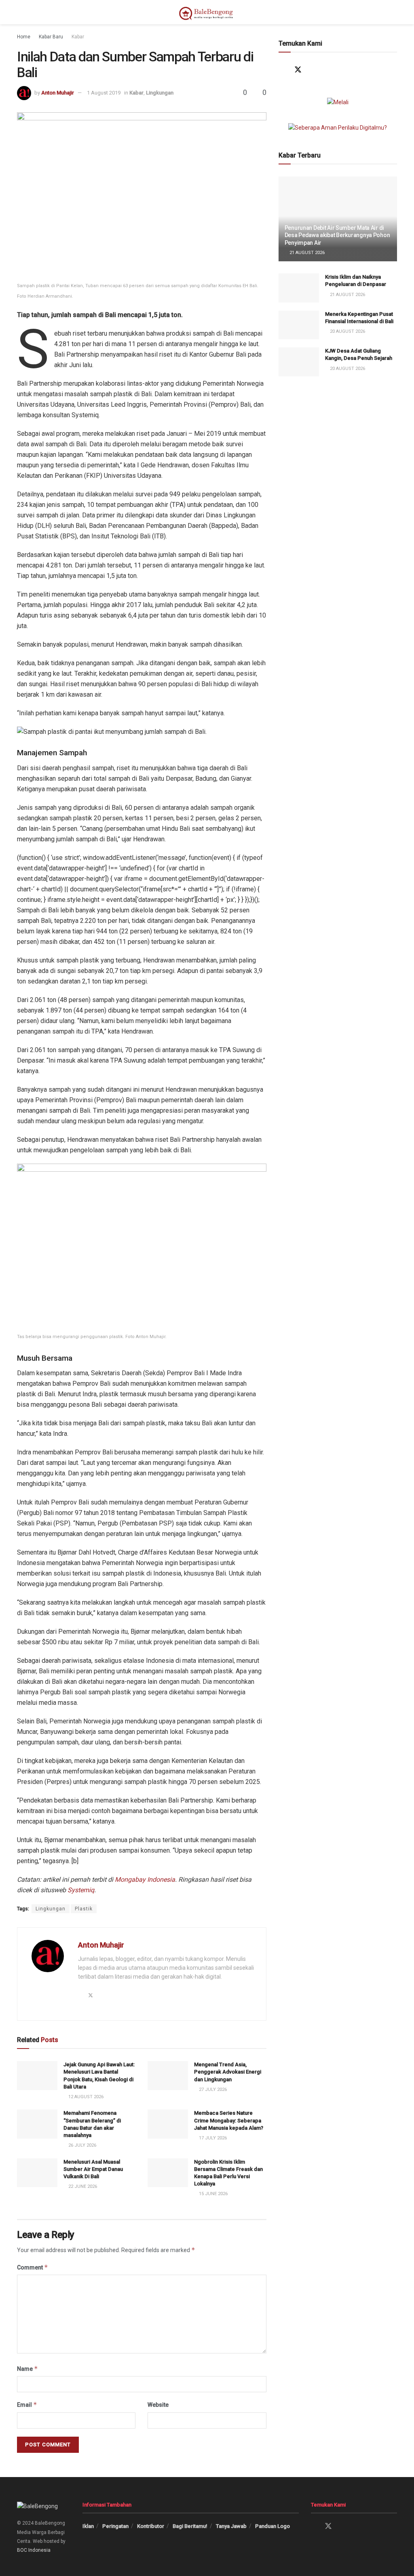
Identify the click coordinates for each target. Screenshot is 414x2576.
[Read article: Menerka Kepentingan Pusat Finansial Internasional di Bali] (299, 325)
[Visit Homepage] (207, 12)
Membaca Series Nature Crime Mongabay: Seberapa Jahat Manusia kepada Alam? (229, 2120)
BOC (22, 2550)
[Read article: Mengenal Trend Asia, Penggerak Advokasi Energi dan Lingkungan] (168, 2076)
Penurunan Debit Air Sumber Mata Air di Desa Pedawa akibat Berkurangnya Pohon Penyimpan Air (337, 235)
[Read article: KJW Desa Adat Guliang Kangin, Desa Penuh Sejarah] (299, 362)
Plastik (84, 1909)
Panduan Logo (272, 2526)
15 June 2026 (213, 2194)
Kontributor (151, 2526)
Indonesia (39, 2550)
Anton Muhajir (58, 93)
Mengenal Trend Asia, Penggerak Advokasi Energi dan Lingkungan (228, 2072)
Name (27, 2369)
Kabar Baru (51, 37)
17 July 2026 (212, 2138)
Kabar (78, 37)
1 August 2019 (104, 93)
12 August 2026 (85, 2097)
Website (158, 2405)
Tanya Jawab (231, 2526)
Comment (33, 2267)
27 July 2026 (212, 2090)
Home (24, 37)
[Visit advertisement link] (338, 102)
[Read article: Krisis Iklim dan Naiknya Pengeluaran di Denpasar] (299, 288)
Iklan (88, 2526)
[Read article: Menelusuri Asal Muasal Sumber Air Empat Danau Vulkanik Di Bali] (37, 2173)
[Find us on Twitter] (298, 70)
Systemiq (81, 1890)
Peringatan (115, 2526)
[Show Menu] (20, 12)
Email (27, 2405)
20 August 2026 (347, 331)
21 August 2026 (306, 253)
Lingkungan (160, 93)
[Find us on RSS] (345, 70)
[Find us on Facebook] (282, 70)
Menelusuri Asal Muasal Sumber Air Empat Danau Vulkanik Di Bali (93, 2169)
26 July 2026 (82, 2145)
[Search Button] (394, 12)
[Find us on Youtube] (329, 70)
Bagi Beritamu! (190, 2526)
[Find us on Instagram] (314, 70)
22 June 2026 (82, 2186)
